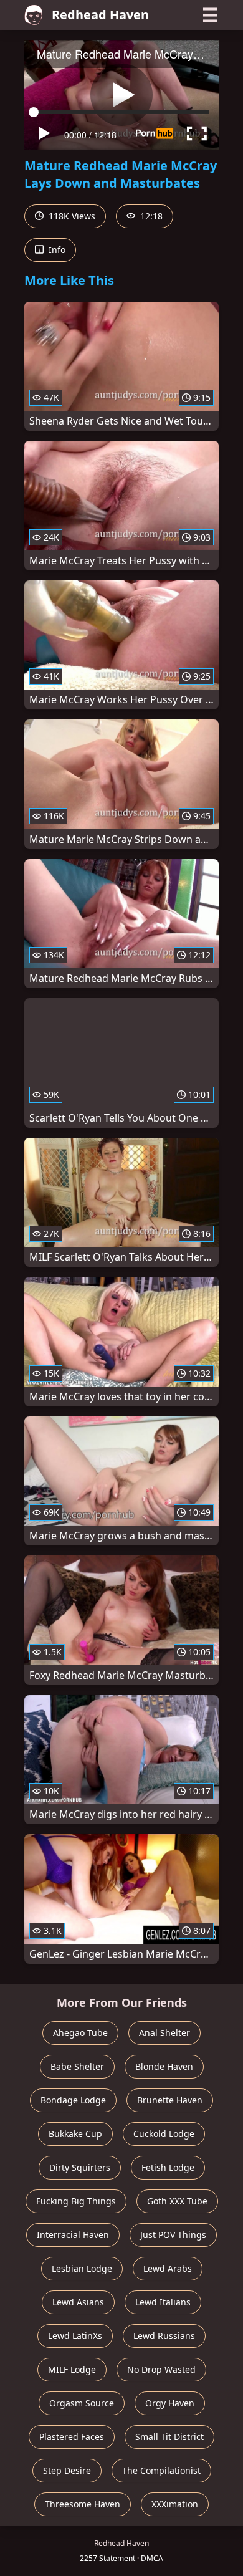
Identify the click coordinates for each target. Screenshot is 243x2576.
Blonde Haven (164, 2066)
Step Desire (67, 2470)
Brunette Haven (170, 2100)
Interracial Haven (73, 2235)
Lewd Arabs (168, 2268)
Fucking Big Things (76, 2201)
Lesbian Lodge (82, 2268)
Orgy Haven (170, 2403)
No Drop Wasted (161, 2369)
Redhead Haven (100, 15)
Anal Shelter (164, 2033)
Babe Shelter (77, 2066)
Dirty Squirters (80, 2167)
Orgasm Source (82, 2403)
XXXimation (175, 2504)
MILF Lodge (72, 2369)
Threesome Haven (83, 2504)
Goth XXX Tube (177, 2201)
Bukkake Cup (75, 2134)
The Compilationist (161, 2470)
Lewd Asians (78, 2302)
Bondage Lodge (73, 2100)
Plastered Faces (72, 2437)
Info (56, 250)
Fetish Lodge (168, 2167)
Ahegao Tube (80, 2033)
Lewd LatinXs (75, 2336)
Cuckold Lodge (164, 2134)
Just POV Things (173, 2235)
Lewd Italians (163, 2302)
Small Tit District (169, 2437)
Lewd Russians (164, 2336)
